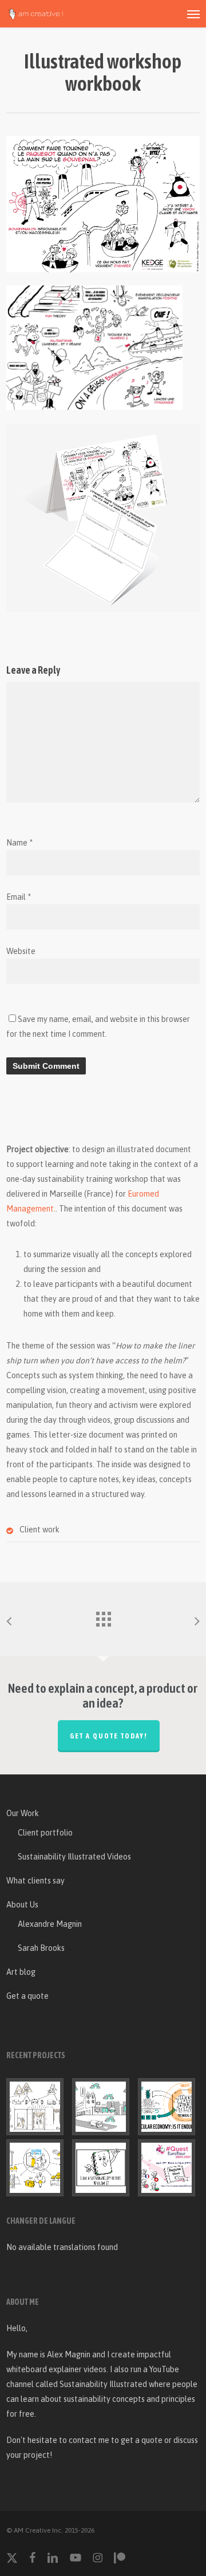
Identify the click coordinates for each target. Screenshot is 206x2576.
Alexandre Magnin (50, 1924)
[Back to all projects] (103, 1616)
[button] (193, 14)
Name (19, 843)
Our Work (23, 1813)
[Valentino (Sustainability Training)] (37, 2107)
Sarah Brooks (41, 1948)
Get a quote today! (109, 1736)
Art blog (21, 1972)
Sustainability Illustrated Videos (74, 1857)
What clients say (35, 1881)
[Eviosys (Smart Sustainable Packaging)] (37, 2168)
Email (19, 897)
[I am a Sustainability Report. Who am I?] (103, 2168)
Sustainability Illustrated (103, 2384)
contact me (89, 2440)
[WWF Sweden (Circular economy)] (169, 2107)
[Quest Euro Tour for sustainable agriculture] (169, 2168)
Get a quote (27, 1996)
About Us (22, 1905)
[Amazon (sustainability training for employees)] (103, 2107)
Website (21, 951)
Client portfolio (45, 1833)
